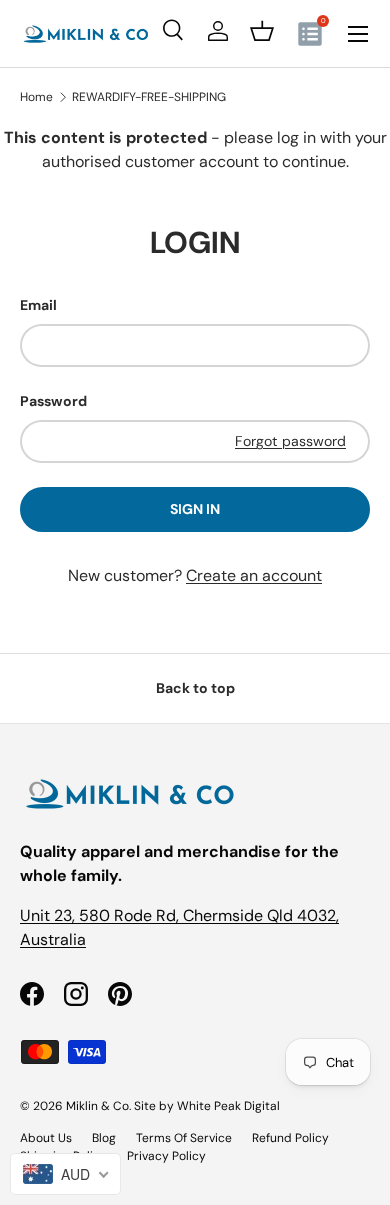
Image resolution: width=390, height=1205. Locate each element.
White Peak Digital (228, 1106)
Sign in (195, 509)
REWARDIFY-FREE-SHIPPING (149, 97)
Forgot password (290, 441)
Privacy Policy (166, 1156)
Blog (104, 1138)
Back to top (195, 688)
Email (38, 305)
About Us (46, 1138)
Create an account (254, 575)
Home (36, 97)
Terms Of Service (184, 1138)
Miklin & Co (97, 1106)
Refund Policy (290, 1138)
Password (53, 401)
